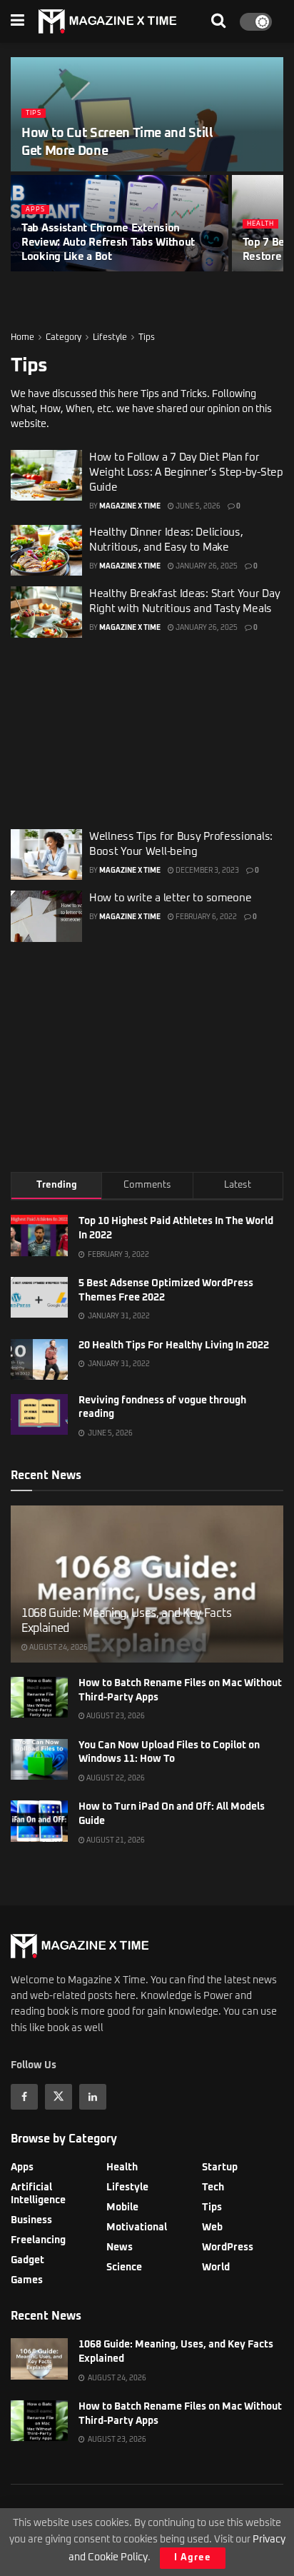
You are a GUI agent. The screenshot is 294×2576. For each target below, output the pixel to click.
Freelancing (38, 2240)
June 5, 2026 (197, 506)
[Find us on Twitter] (59, 2097)
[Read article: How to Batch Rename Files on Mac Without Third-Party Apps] (39, 1697)
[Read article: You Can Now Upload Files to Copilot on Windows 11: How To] (39, 1759)
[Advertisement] (147, 728)
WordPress (228, 2247)
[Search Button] (218, 21)
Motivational (137, 2227)
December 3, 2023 (207, 871)
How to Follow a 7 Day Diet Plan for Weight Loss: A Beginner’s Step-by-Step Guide (186, 472)
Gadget (27, 2260)
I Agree (193, 2558)
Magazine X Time (130, 506)
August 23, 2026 (115, 1716)
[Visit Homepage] (108, 21)
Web (212, 2227)
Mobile (122, 2207)
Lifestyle (110, 338)
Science (124, 2267)
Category (64, 338)
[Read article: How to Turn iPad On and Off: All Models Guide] (39, 1821)
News (120, 2247)
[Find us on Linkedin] (93, 2097)
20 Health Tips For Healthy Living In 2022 (174, 1345)
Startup (220, 2167)
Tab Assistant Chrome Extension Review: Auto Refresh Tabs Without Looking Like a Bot (108, 242)
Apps (35, 210)
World (216, 2267)
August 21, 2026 (115, 1840)
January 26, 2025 (206, 566)
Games (27, 2280)
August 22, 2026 (115, 1778)
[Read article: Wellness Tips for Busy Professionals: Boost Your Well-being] (46, 855)
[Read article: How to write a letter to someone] (46, 916)
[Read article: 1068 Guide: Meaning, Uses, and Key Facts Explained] (39, 2359)
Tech (213, 2187)
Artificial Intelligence (38, 2194)
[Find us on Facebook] (24, 2097)
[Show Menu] (17, 21)
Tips (34, 113)
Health (260, 224)
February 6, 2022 (206, 917)
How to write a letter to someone (170, 898)
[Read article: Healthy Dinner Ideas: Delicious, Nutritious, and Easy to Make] (46, 551)
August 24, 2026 (58, 1648)
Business (31, 2220)
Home (22, 338)
